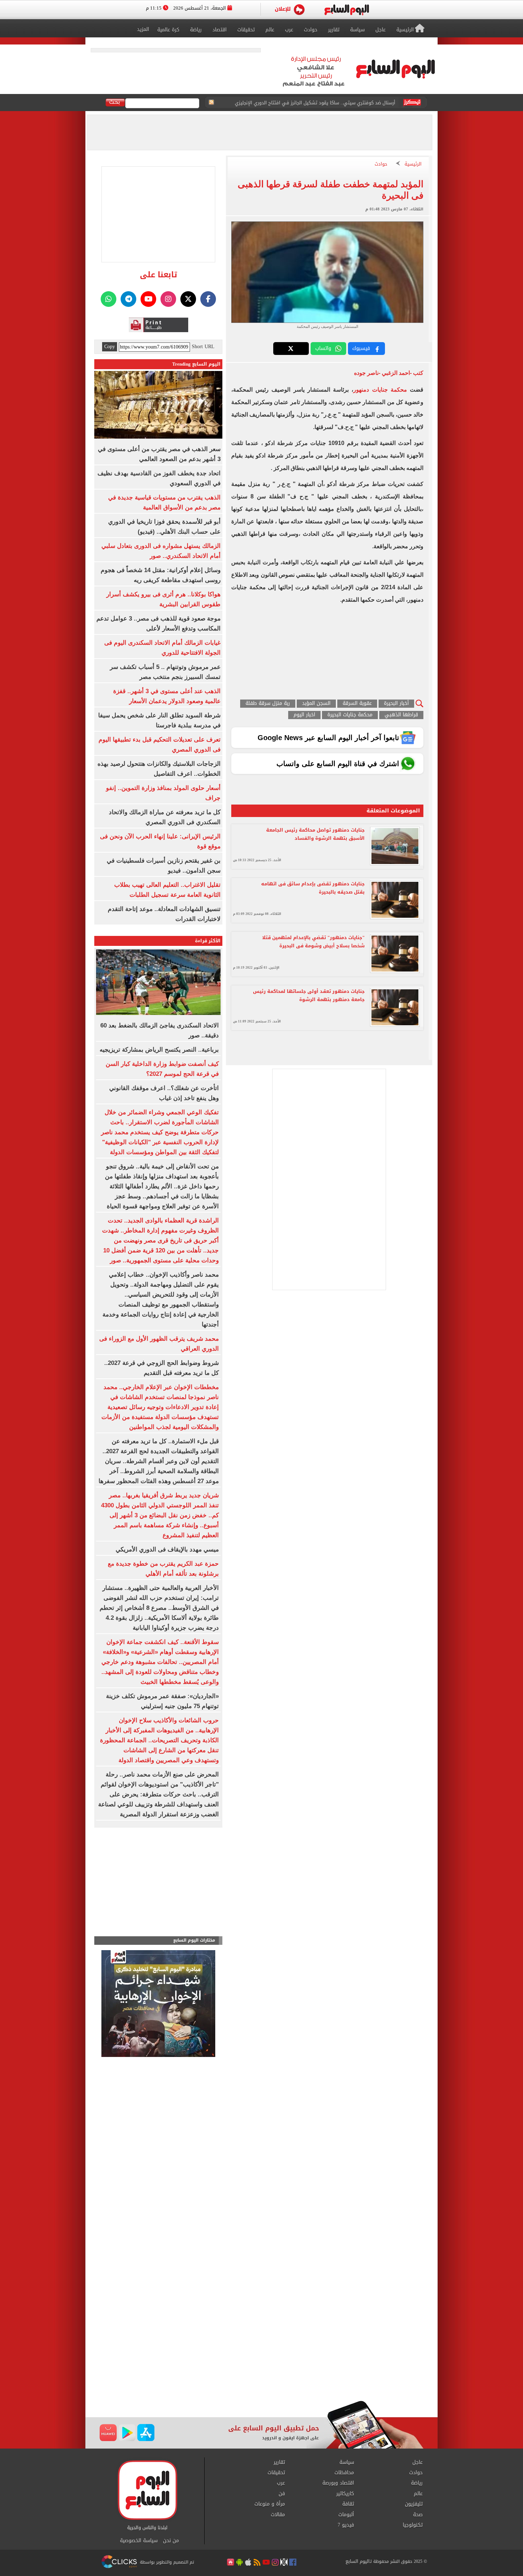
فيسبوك (361, 348)
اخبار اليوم (304, 715)
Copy (110, 347)
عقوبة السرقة (357, 704)
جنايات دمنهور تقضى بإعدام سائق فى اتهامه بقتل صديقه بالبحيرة (313, 888)
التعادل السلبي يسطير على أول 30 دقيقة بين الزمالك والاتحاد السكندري (323, 103)
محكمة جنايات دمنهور (380, 390)
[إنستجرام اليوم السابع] (168, 299)
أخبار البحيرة (396, 704)
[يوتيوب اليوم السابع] (148, 299)
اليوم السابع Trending (196, 364)
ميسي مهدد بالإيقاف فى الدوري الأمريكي (167, 1549)
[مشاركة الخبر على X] (291, 349)
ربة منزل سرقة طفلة (268, 704)
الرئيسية (413, 164)
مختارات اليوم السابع (194, 1940)
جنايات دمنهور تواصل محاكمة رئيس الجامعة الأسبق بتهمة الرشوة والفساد (315, 834)
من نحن (171, 2541)
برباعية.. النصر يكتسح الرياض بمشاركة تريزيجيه (159, 1050)
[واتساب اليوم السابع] (109, 299)
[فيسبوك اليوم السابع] (208, 299)
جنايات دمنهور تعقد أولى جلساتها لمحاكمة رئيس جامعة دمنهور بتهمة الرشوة (309, 995)
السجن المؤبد (316, 704)
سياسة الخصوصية (139, 2541)
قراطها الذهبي (401, 715)
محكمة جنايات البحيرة (350, 715)
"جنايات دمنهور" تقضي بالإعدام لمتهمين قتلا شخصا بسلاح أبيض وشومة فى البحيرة (313, 942)
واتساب (323, 348)
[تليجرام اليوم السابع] (128, 299)
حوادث (381, 164)
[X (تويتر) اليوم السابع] (188, 299)
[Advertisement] (261, 2344)
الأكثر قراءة (208, 941)
